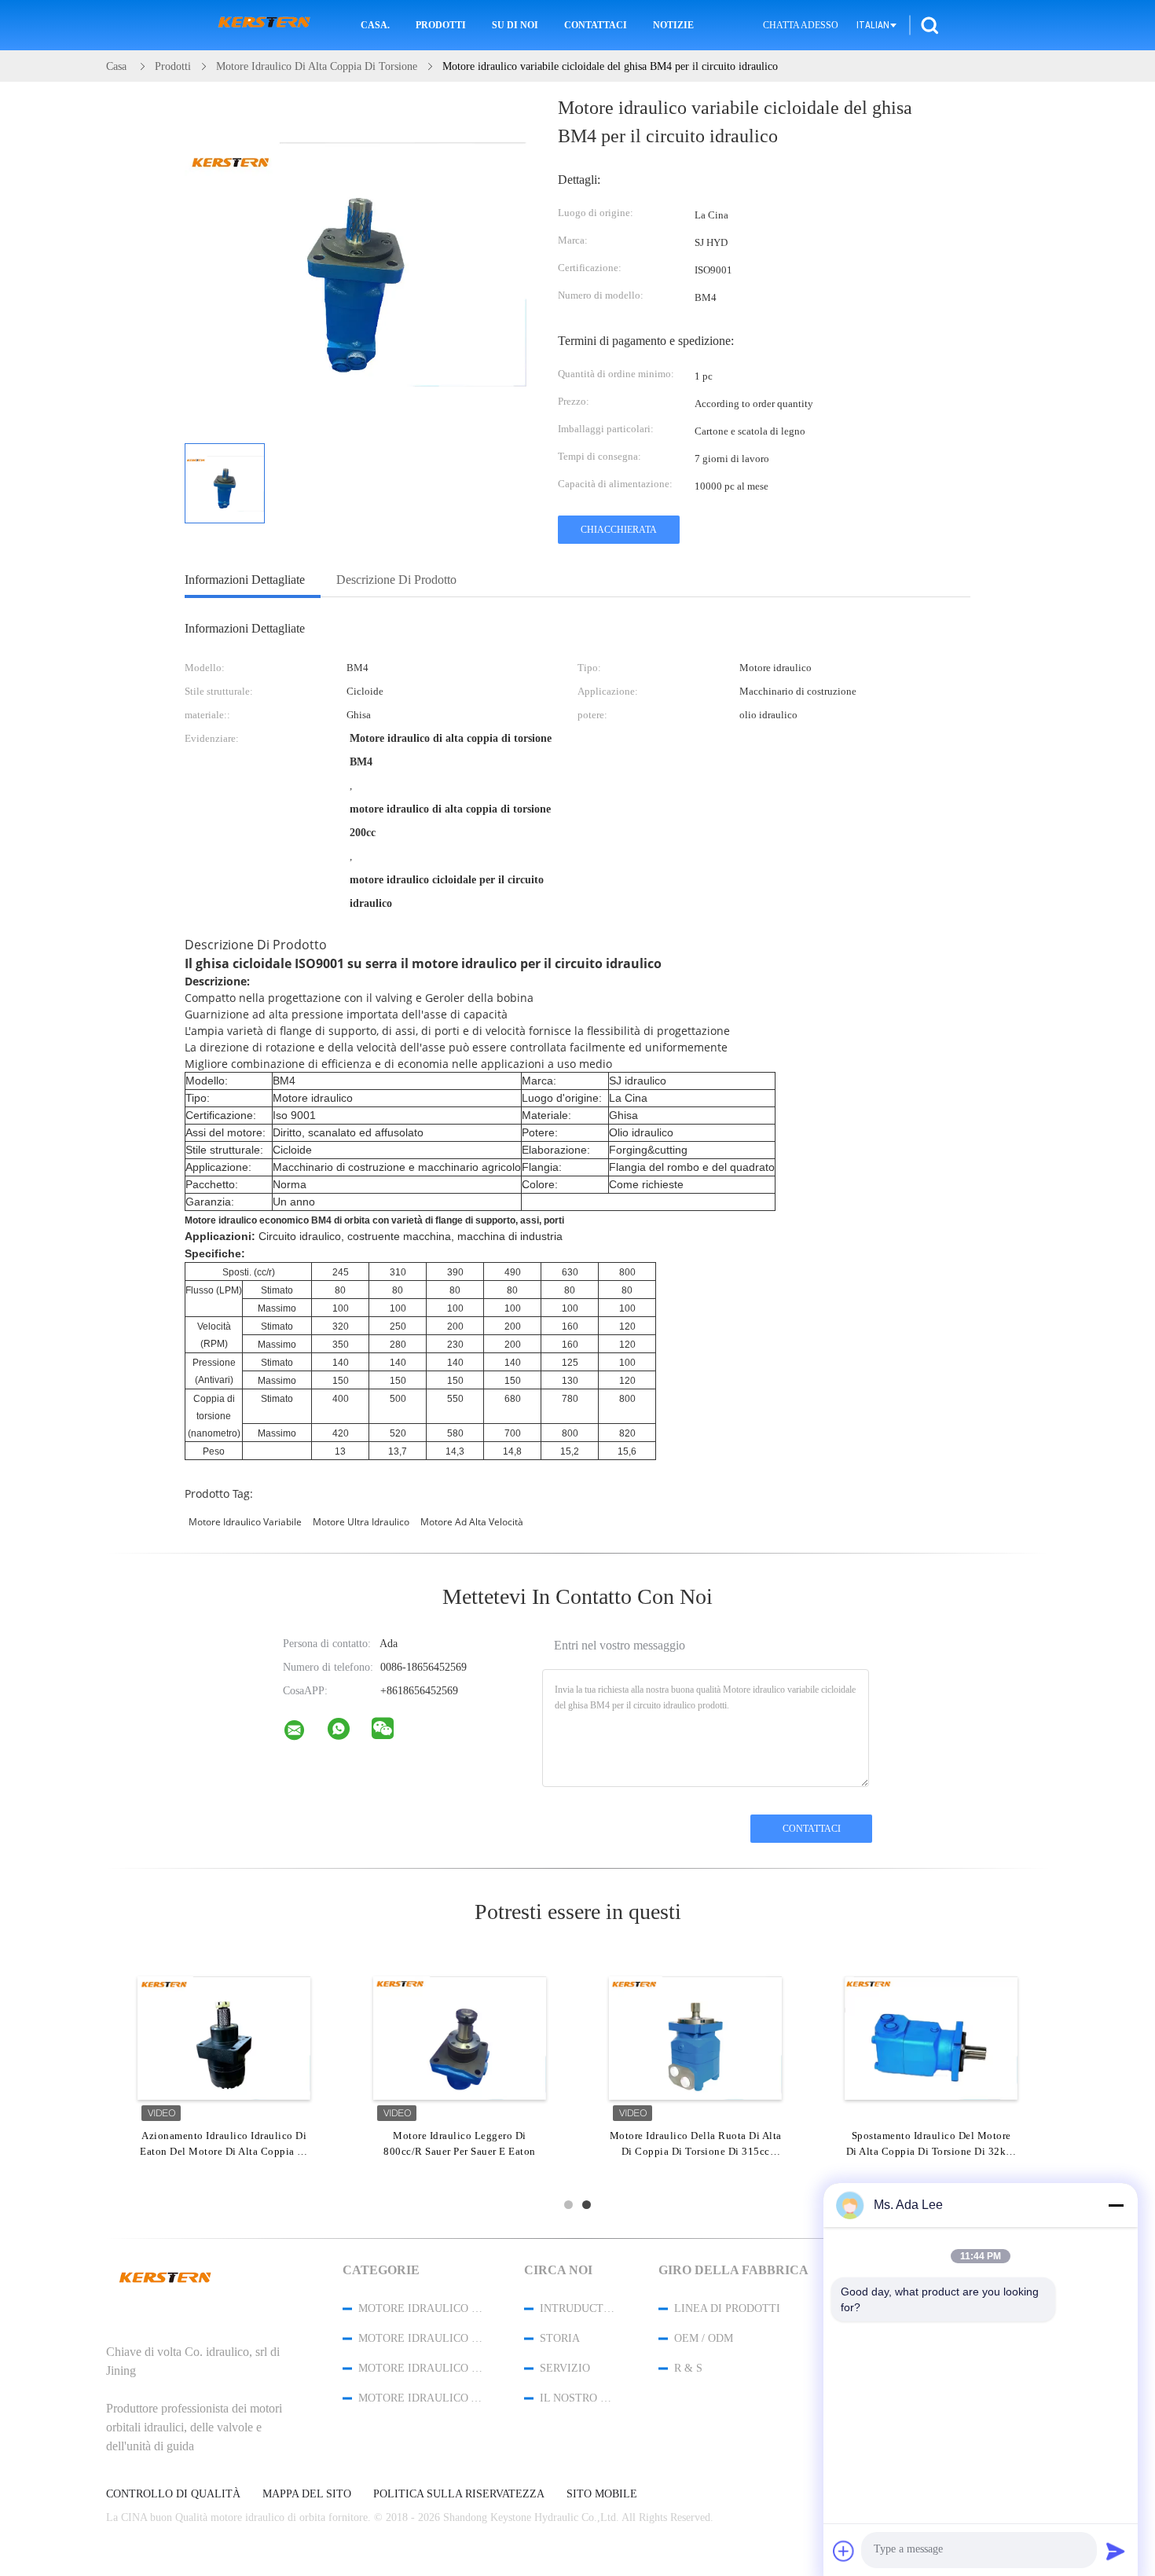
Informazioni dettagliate (245, 580)
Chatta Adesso (801, 25)
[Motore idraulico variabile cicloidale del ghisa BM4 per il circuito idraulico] (225, 483)
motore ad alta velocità (472, 1522)
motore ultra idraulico (361, 1522)
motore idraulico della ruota (420, 2368)
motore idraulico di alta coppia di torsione (420, 2338)
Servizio (565, 2368)
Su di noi (515, 25)
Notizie (673, 25)
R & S (688, 2368)
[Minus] (1116, 2205)
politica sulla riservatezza (459, 2494)
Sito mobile (602, 2494)
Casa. (375, 25)
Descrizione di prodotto (396, 580)
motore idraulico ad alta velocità (420, 2398)
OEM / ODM (704, 2338)
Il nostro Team (578, 2398)
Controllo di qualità (173, 2494)
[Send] (1116, 2551)
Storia (560, 2338)
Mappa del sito (307, 2494)
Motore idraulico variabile (245, 1522)
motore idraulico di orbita (420, 2308)
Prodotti (441, 25)
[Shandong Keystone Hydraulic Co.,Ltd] (304, 1734)
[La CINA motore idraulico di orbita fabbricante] (264, 25)
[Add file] (844, 2551)
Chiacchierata (619, 530)
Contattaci (596, 25)
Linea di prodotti (727, 2308)
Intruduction (578, 2308)
